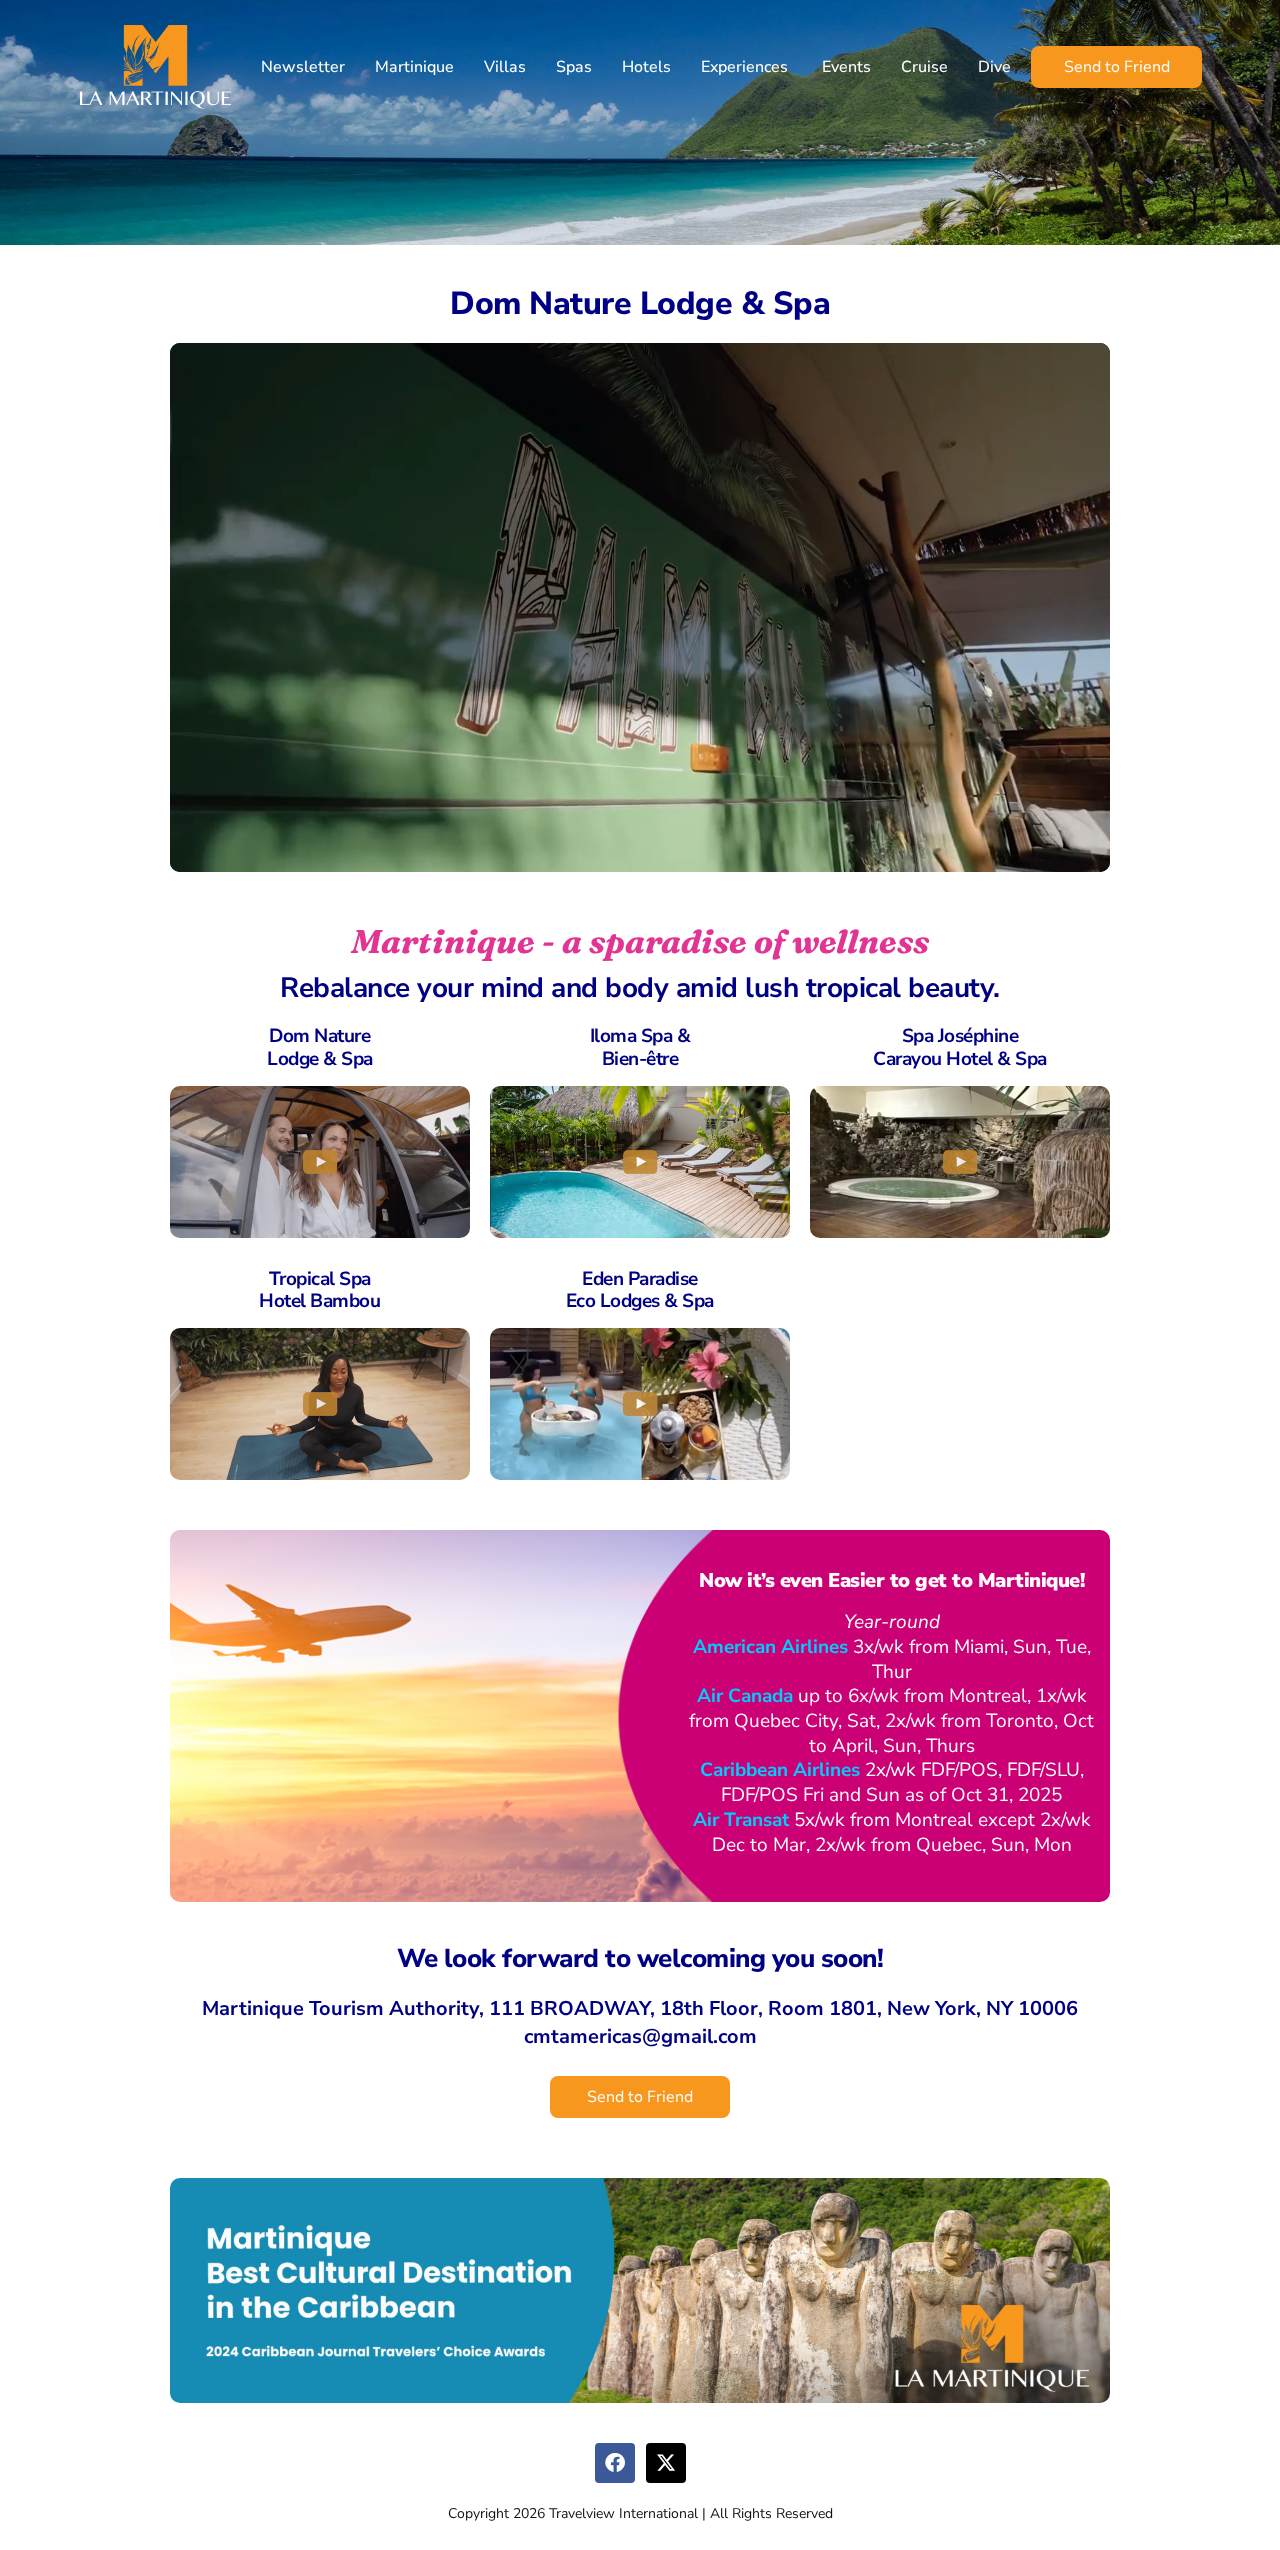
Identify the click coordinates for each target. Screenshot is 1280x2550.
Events (844, 67)
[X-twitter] (666, 2463)
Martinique (414, 67)
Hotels (646, 67)
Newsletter (303, 67)
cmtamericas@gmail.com (640, 2036)
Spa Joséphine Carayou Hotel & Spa (960, 1047)
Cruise (924, 67)
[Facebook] (615, 2463)
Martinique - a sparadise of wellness (640, 941)
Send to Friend (1117, 67)
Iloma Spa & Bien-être (640, 1047)
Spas (574, 67)
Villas (505, 67)
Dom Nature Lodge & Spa (320, 1047)
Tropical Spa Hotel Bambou (319, 1290)
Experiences (744, 67)
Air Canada (745, 1696)
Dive (994, 67)
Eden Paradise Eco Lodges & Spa (640, 1290)
